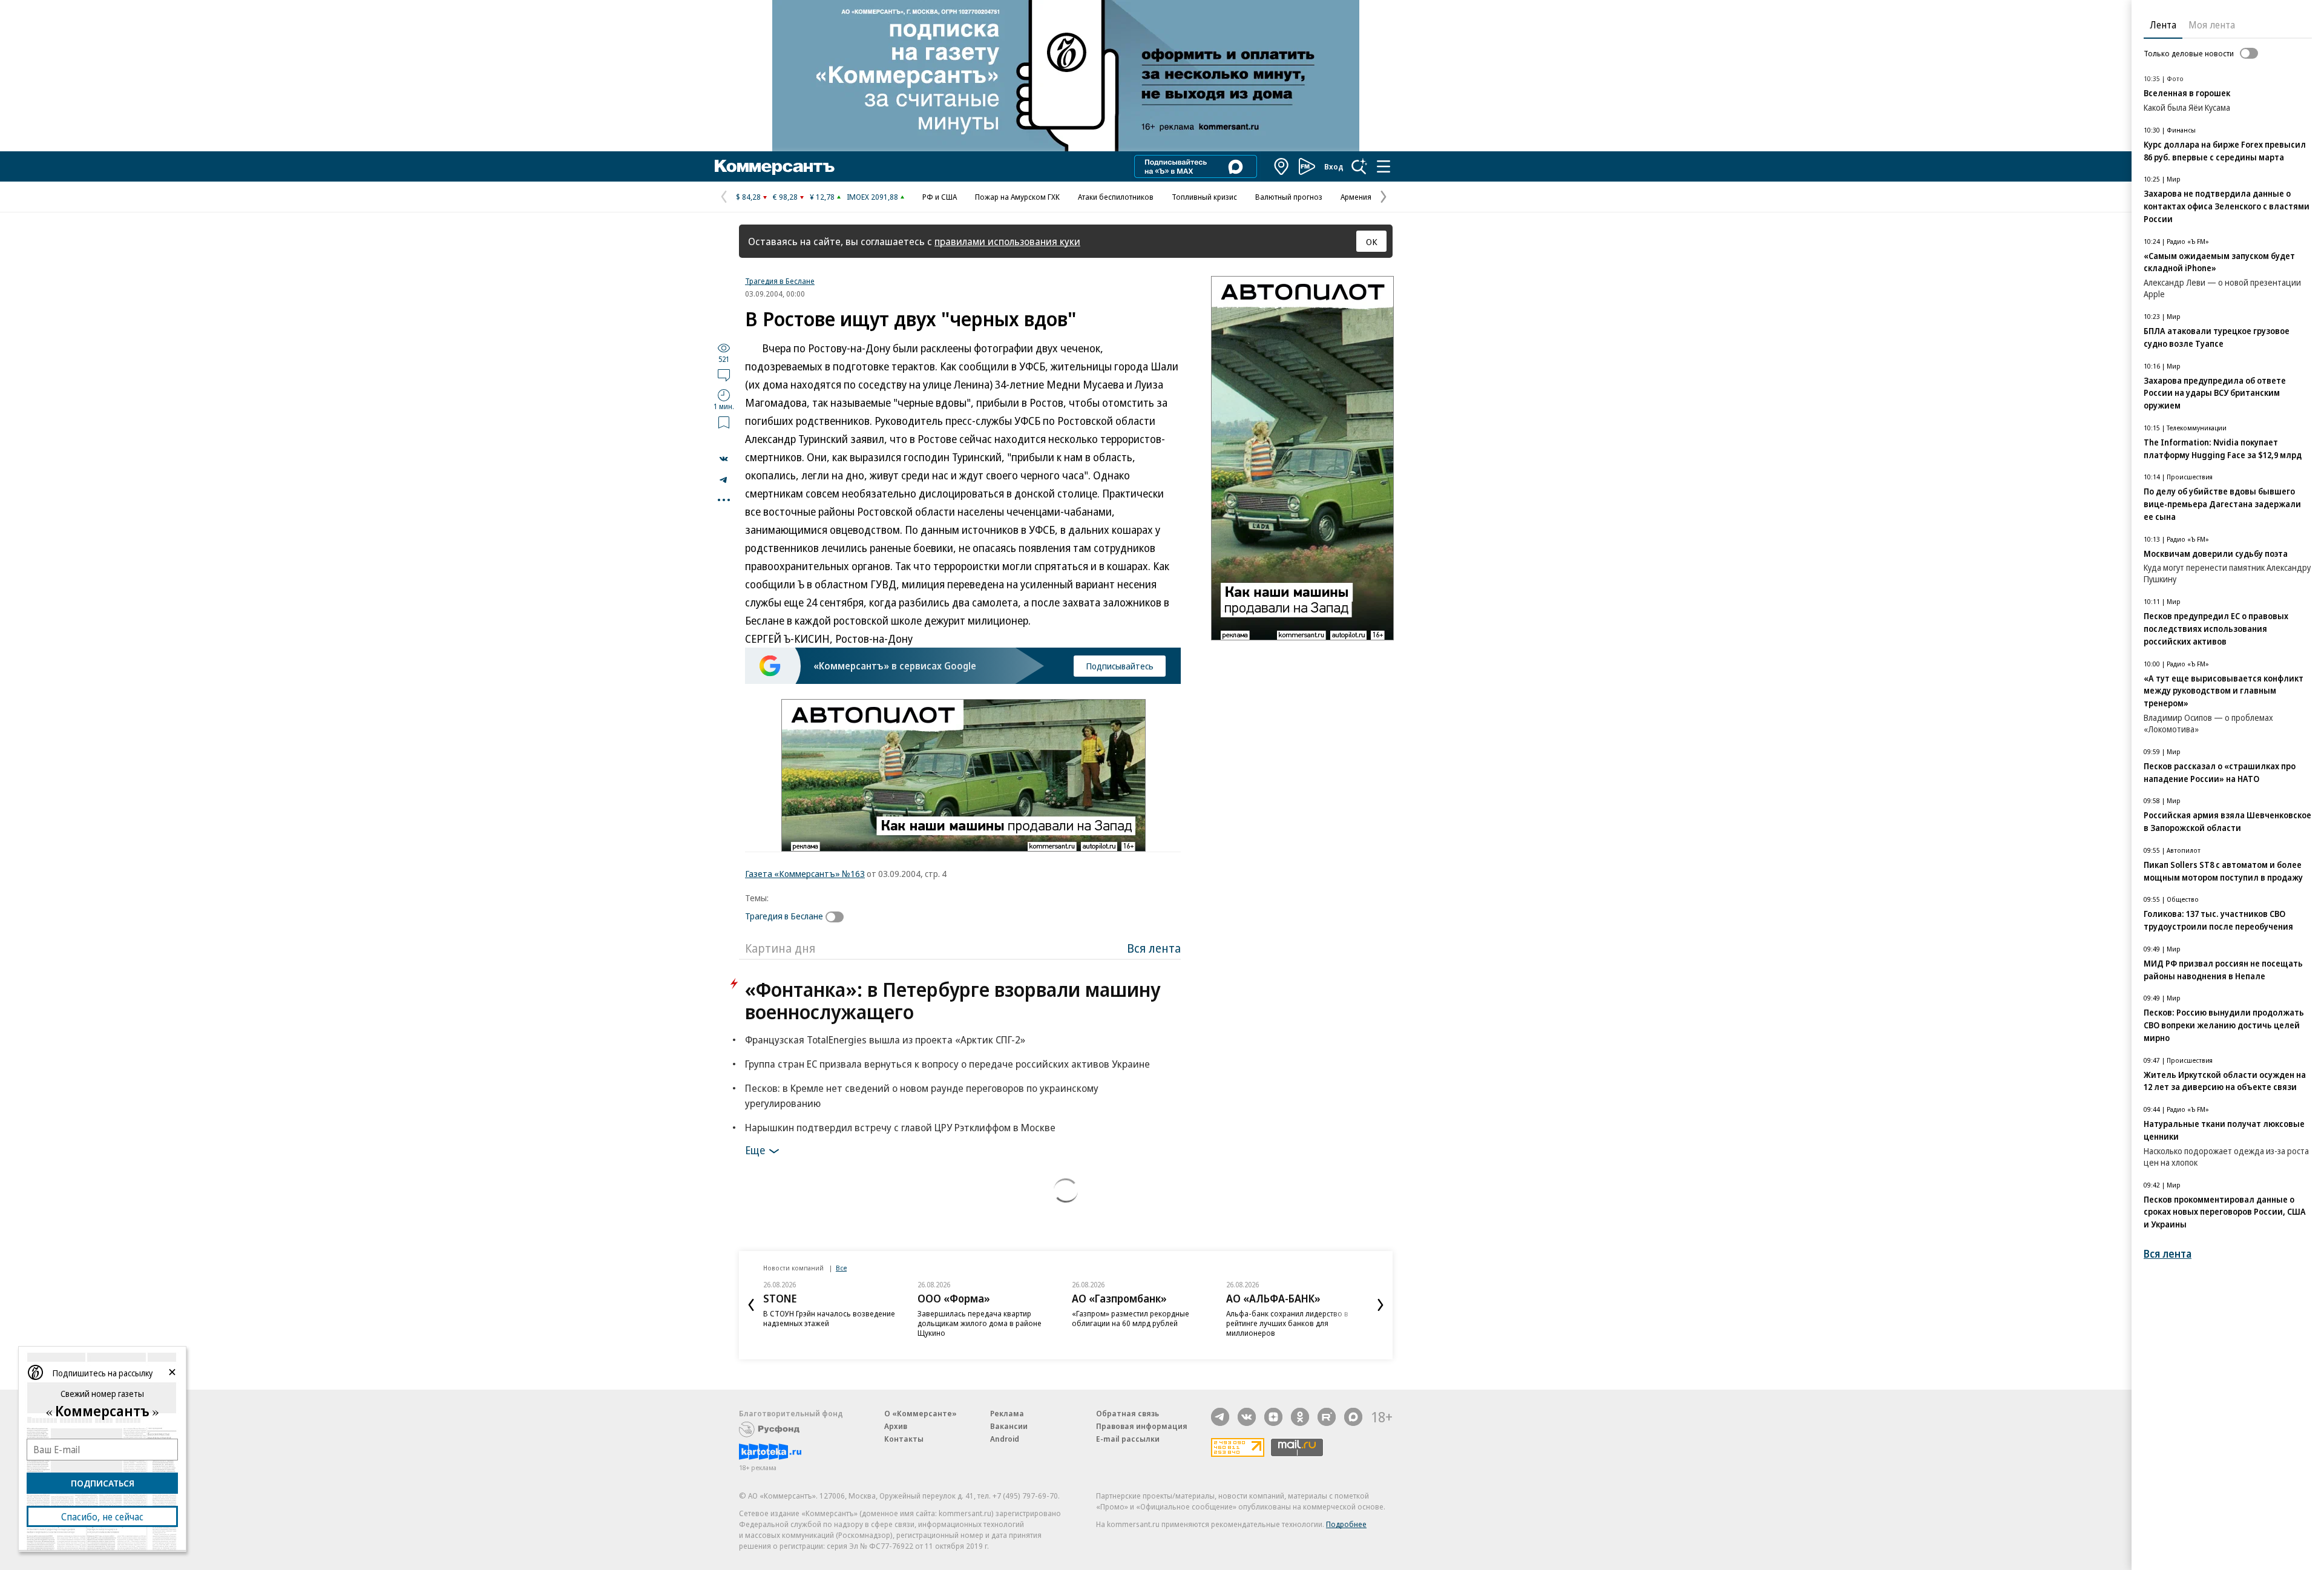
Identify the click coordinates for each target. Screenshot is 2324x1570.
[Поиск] (1359, 166)
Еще (755, 1150)
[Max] (1353, 1417)
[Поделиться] (724, 459)
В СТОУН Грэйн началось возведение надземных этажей (829, 1318)
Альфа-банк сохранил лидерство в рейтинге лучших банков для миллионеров (1287, 1323)
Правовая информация (1142, 1426)
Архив (896, 1426)
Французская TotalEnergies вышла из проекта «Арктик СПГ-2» (885, 1040)
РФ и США (940, 197)
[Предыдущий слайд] (751, 1305)
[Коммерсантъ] (775, 166)
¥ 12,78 (822, 197)
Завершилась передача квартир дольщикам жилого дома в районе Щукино (980, 1323)
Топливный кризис (1204, 197)
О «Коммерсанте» (921, 1413)
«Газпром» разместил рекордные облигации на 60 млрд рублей (1131, 1318)
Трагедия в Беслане (780, 281)
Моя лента (2212, 25)
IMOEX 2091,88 (872, 197)
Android (1005, 1439)
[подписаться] (838, 917)
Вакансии (1009, 1426)
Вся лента (1154, 948)
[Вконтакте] (1247, 1417)
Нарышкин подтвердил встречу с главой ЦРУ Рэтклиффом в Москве (900, 1127)
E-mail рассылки (1128, 1439)
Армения (1356, 197)
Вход (1334, 166)
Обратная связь (1128, 1413)
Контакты (904, 1439)
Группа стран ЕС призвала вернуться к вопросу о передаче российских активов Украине (947, 1064)
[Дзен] (1273, 1417)
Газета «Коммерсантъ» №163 (805, 873)
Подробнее (1346, 1524)
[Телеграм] (1220, 1417)
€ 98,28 (785, 197)
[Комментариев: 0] (724, 375)
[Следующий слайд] (1380, 1305)
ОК (1372, 241)
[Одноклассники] (1300, 1417)
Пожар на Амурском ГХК (1017, 197)
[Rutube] (1327, 1417)
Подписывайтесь (1120, 666)
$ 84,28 (748, 197)
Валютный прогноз (1289, 197)
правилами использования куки (1007, 241)
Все (841, 1268)
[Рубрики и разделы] (1384, 166)
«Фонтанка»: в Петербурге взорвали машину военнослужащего (953, 1000)
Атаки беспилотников (1116, 197)
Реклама (1007, 1413)
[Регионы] (1282, 166)
